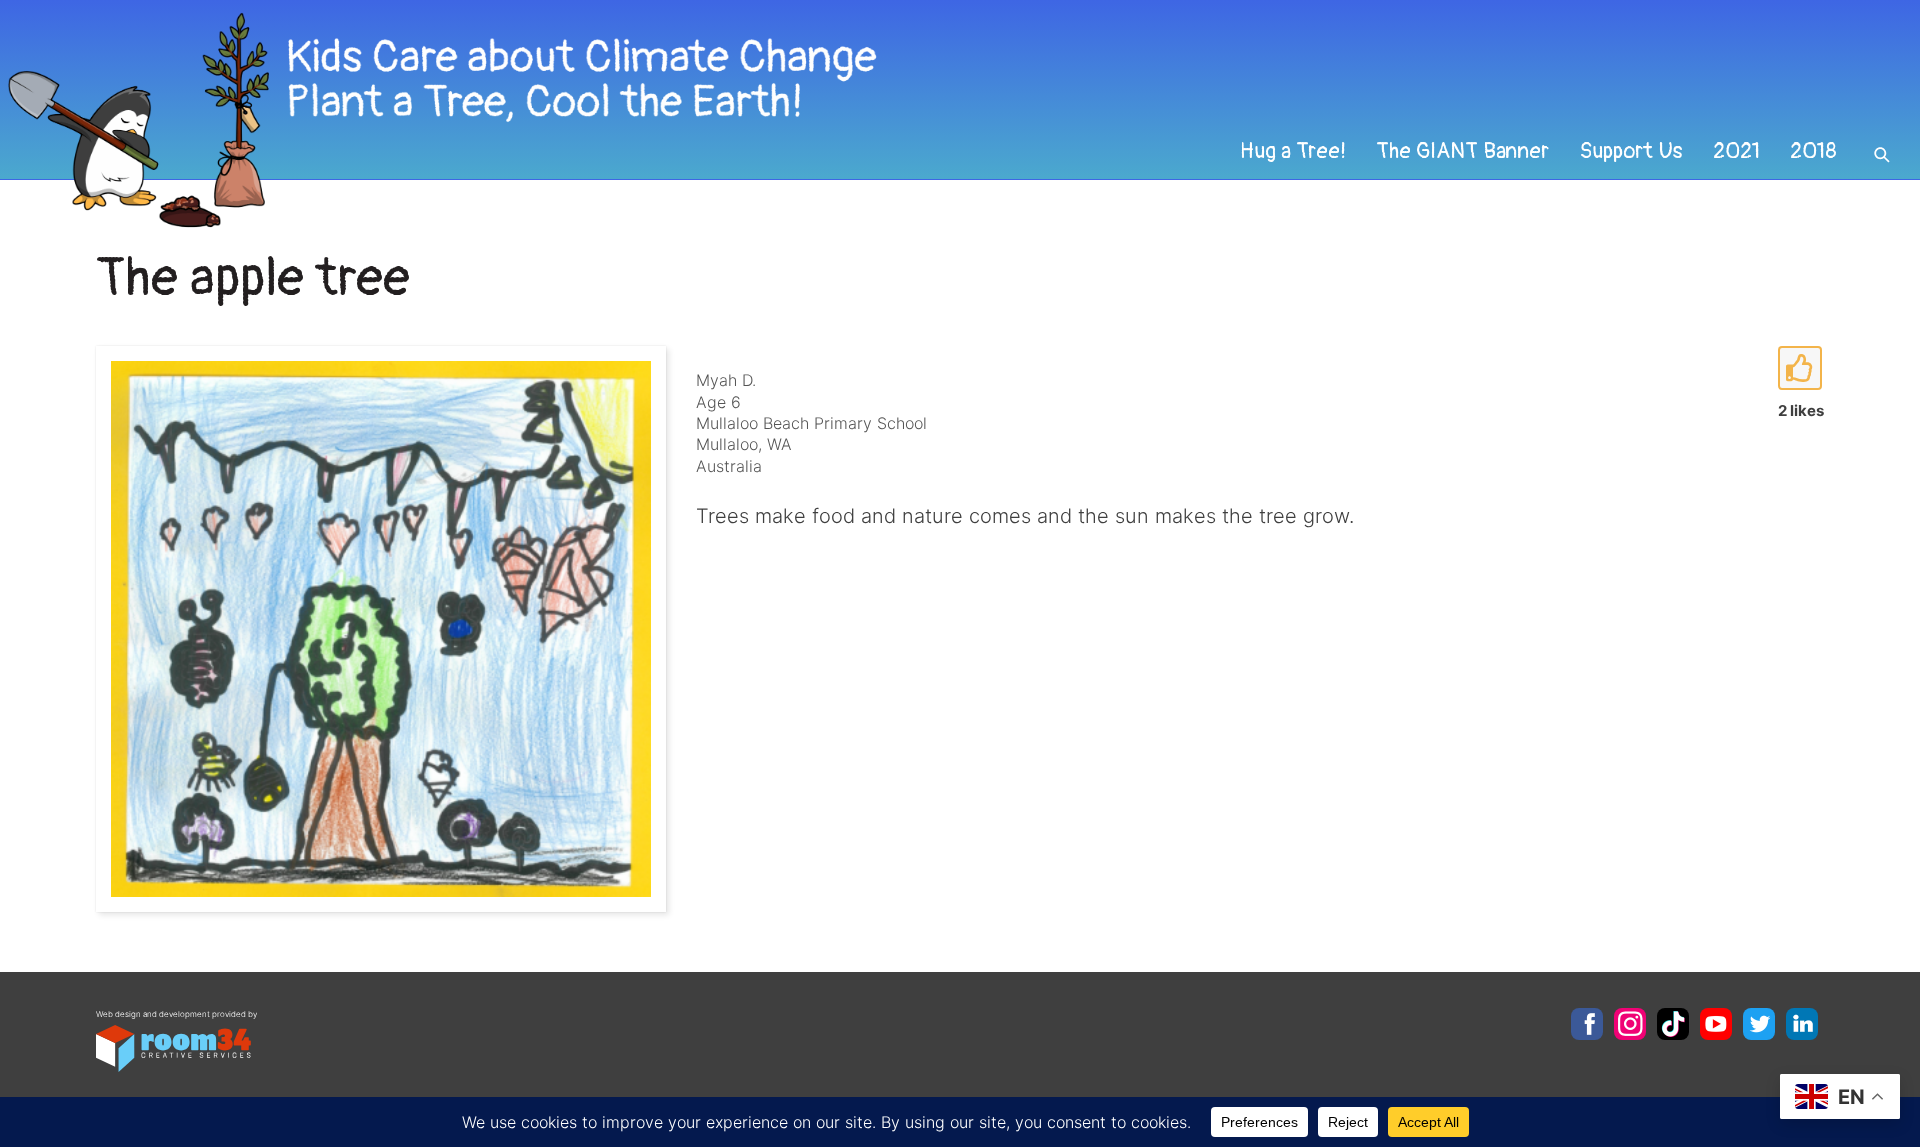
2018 (1813, 151)
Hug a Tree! (1293, 151)
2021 (1736, 151)
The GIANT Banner (1462, 151)
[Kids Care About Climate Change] (776, 120)
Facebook (1587, 1024)
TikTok (1673, 1024)
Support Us (1631, 151)
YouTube (1716, 1024)
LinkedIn (1802, 1024)
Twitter (1759, 1024)
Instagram (1630, 1024)
